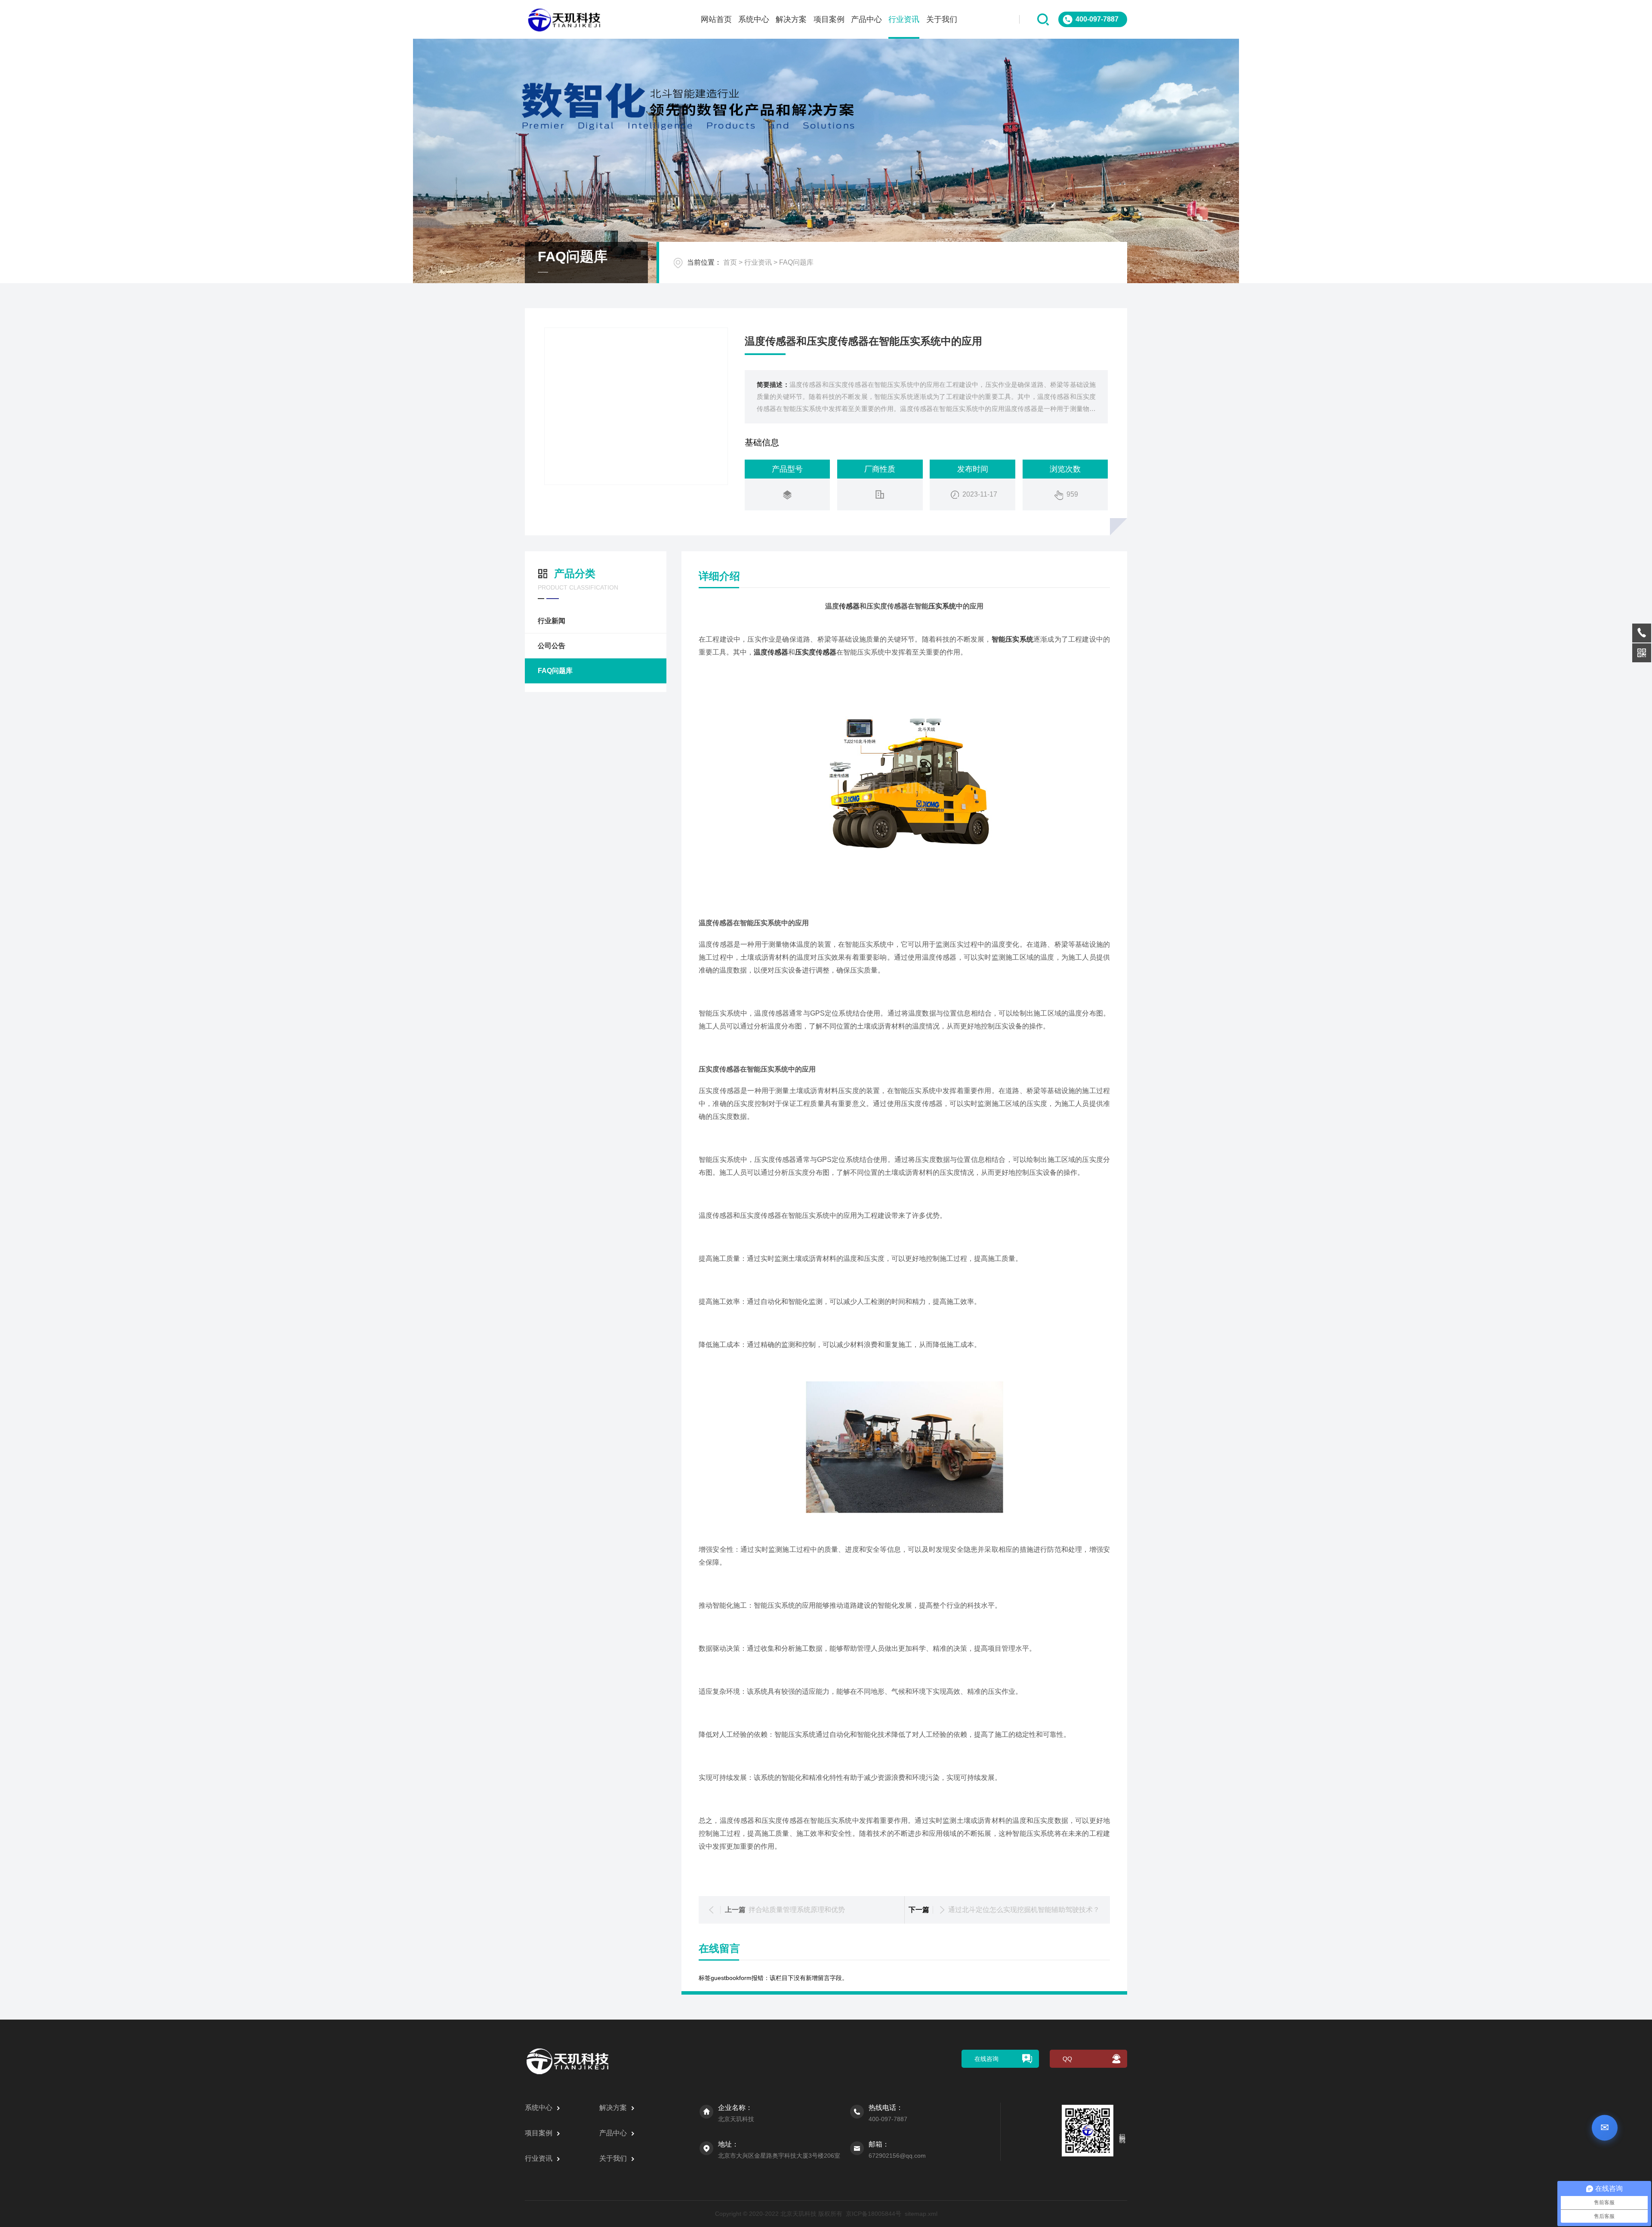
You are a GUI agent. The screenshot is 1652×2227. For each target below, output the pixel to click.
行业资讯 (904, 19)
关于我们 (942, 19)
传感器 (849, 606)
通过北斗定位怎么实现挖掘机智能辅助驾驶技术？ (1024, 1910)
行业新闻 (552, 621)
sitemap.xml (921, 2214)
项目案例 (829, 19)
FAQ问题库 (796, 262)
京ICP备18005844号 (874, 2214)
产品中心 (866, 19)
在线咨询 (986, 2059)
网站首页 (716, 19)
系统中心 (754, 19)
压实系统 (942, 606)
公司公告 (552, 646)
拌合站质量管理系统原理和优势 (797, 1910)
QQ (1067, 2059)
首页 (730, 262)
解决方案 (791, 19)
